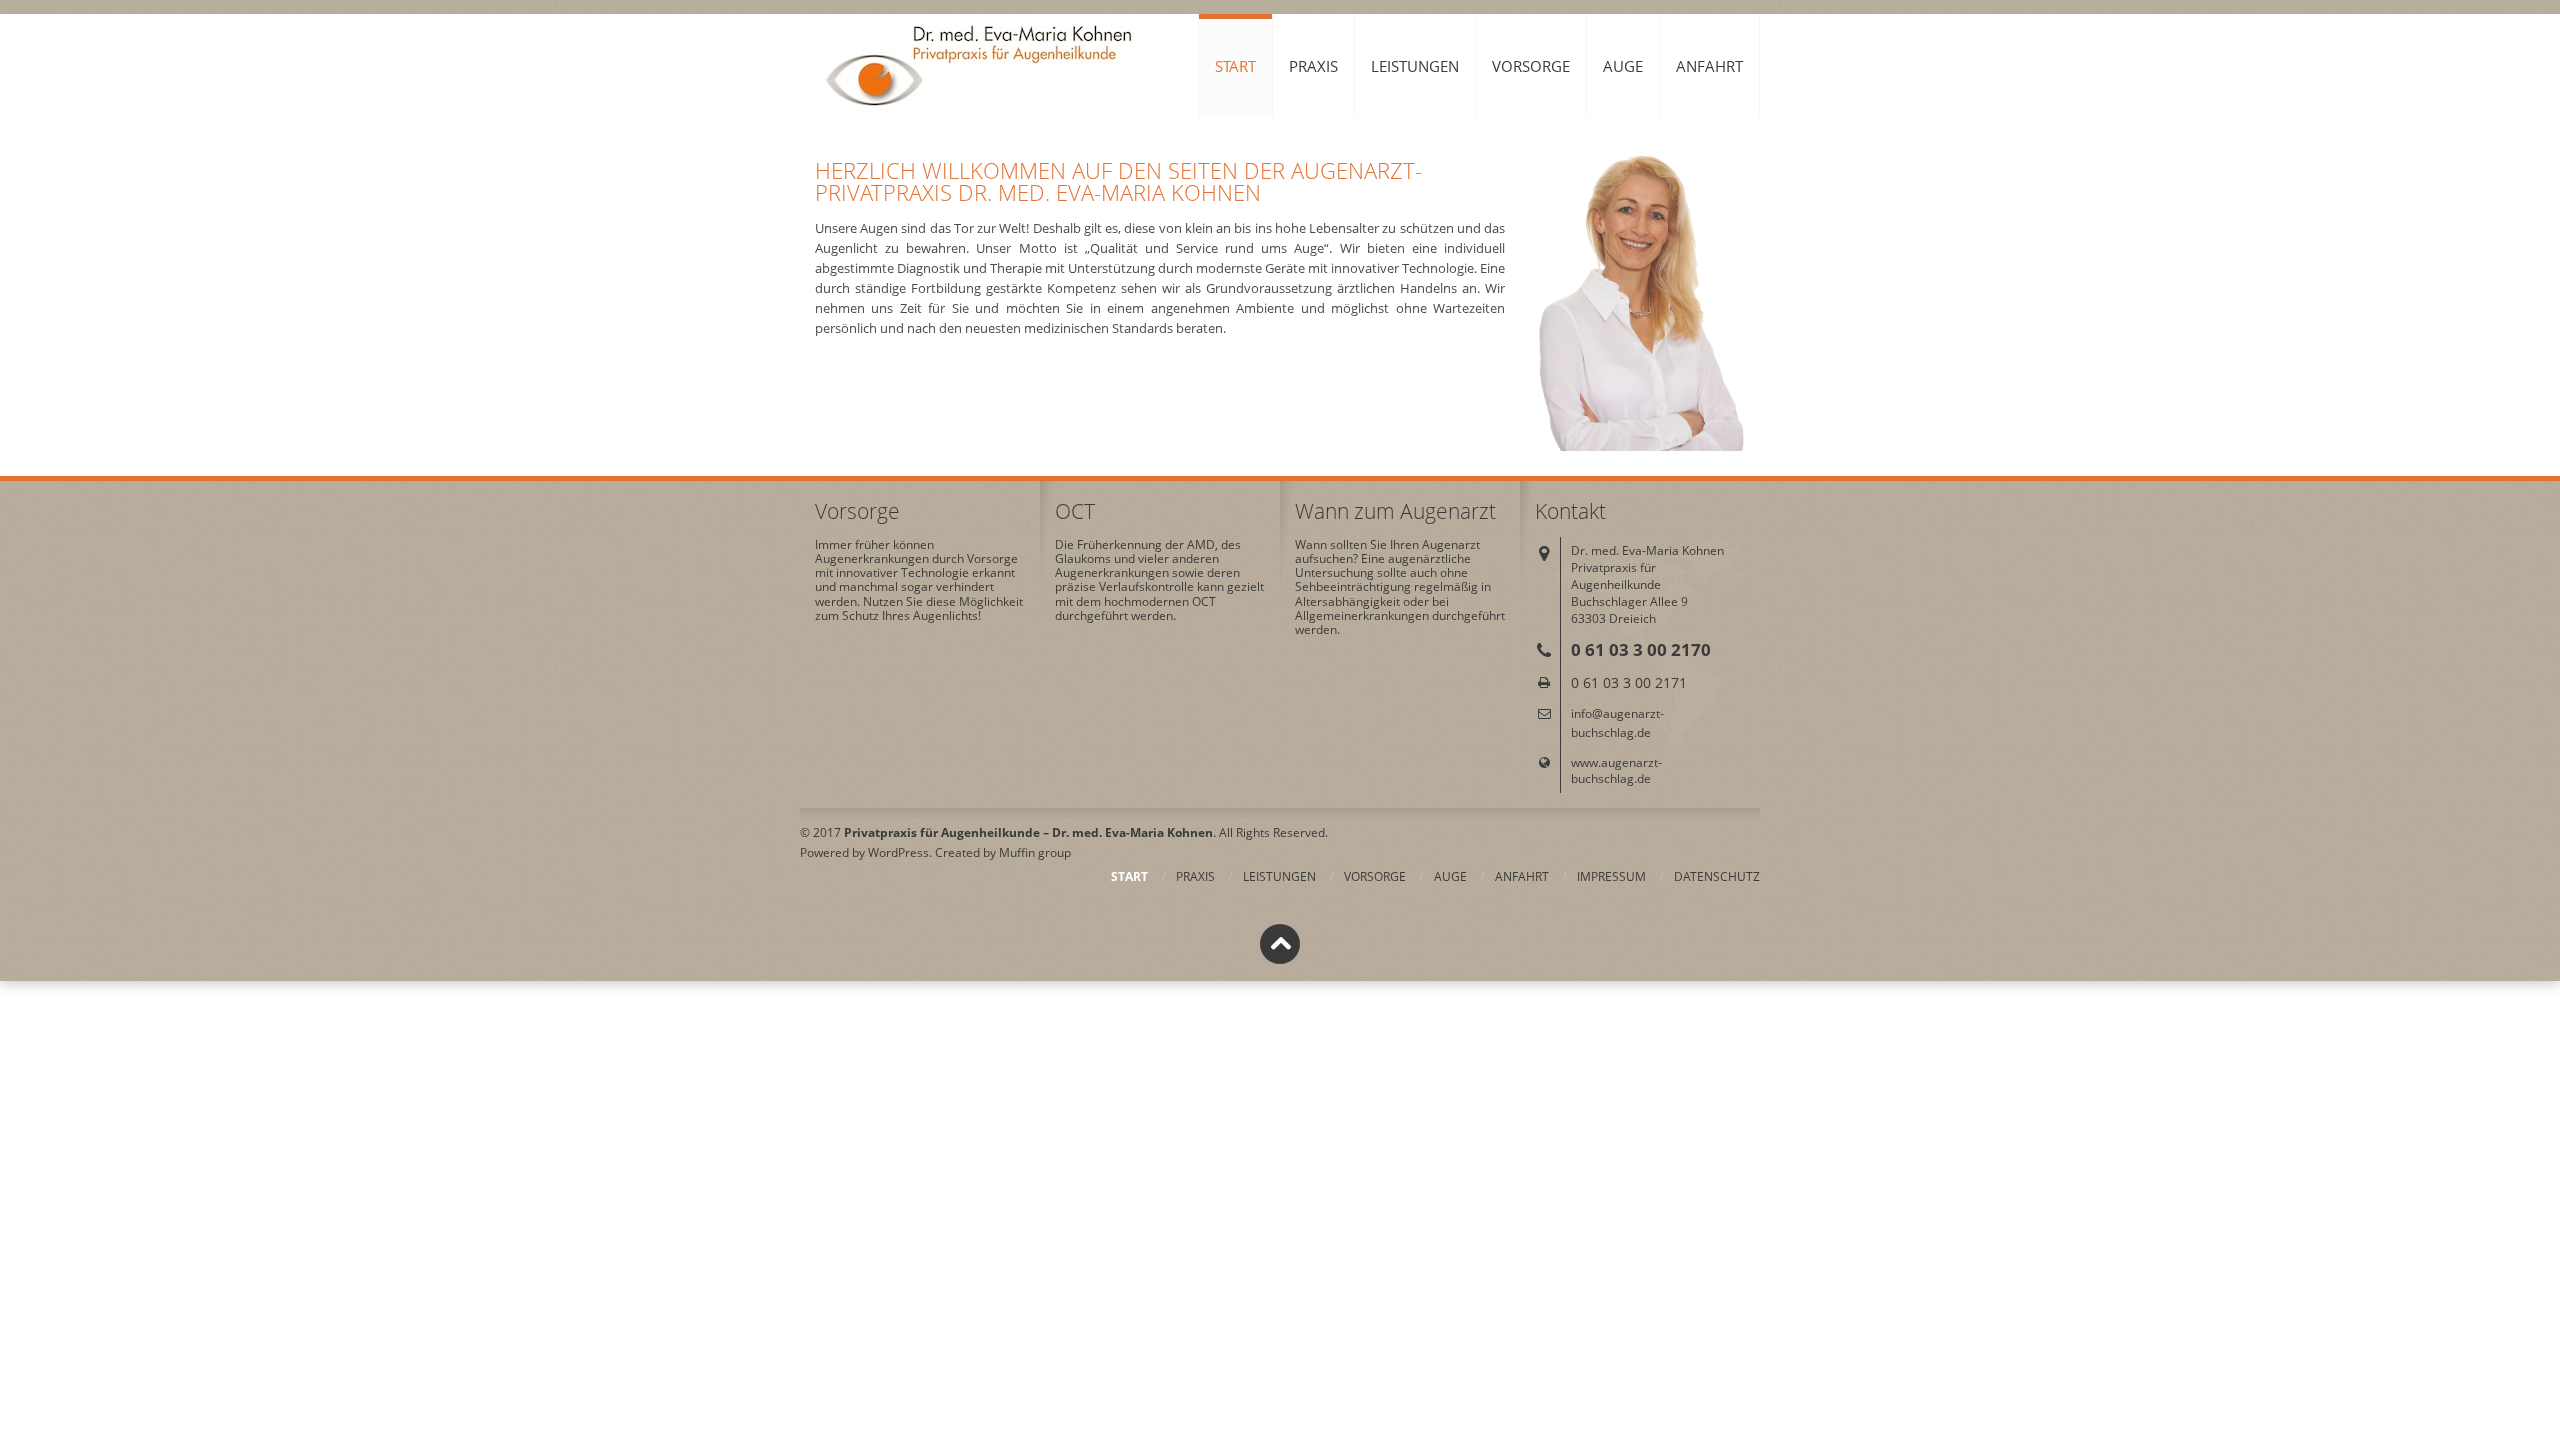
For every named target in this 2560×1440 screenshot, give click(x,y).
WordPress (898, 852)
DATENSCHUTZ (1717, 876)
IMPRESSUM (1611, 876)
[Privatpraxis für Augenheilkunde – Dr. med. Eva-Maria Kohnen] (984, 66)
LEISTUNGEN (1415, 66)
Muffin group (1035, 852)
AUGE (1623, 66)
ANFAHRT (1709, 66)
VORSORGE (1531, 66)
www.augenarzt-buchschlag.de (1616, 770)
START (1235, 66)
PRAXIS (1313, 66)
